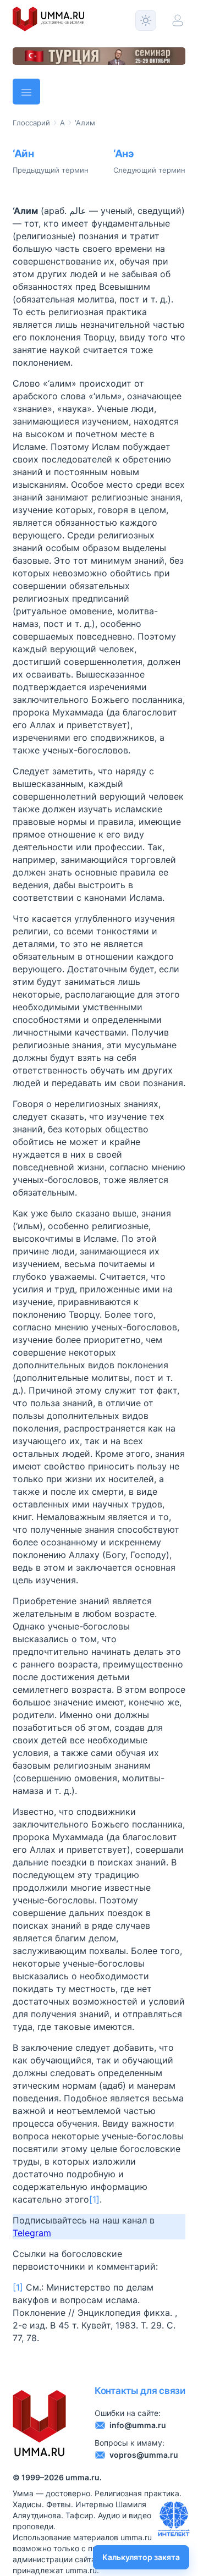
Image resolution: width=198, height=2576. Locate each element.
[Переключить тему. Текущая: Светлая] (146, 20)
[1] (94, 2199)
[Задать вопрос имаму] (174, 2519)
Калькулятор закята (141, 2557)
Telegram (32, 2233)
